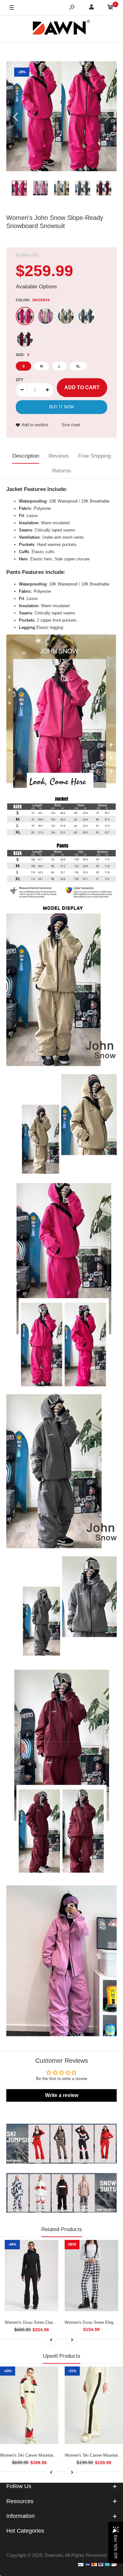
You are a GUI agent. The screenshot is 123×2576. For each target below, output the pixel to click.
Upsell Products (62, 2356)
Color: (33, 300)
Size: (23, 355)
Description (26, 456)
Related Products (62, 2229)
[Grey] (86, 316)
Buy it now (61, 407)
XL (78, 366)
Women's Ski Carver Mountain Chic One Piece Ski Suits (52, 2455)
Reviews (59, 456)
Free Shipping (94, 456)
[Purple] (45, 316)
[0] (110, 8)
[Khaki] (66, 316)
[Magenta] (25, 316)
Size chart (71, 425)
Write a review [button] (62, 2095)
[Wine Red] (25, 339)
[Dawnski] (61, 29)
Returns (62, 471)
